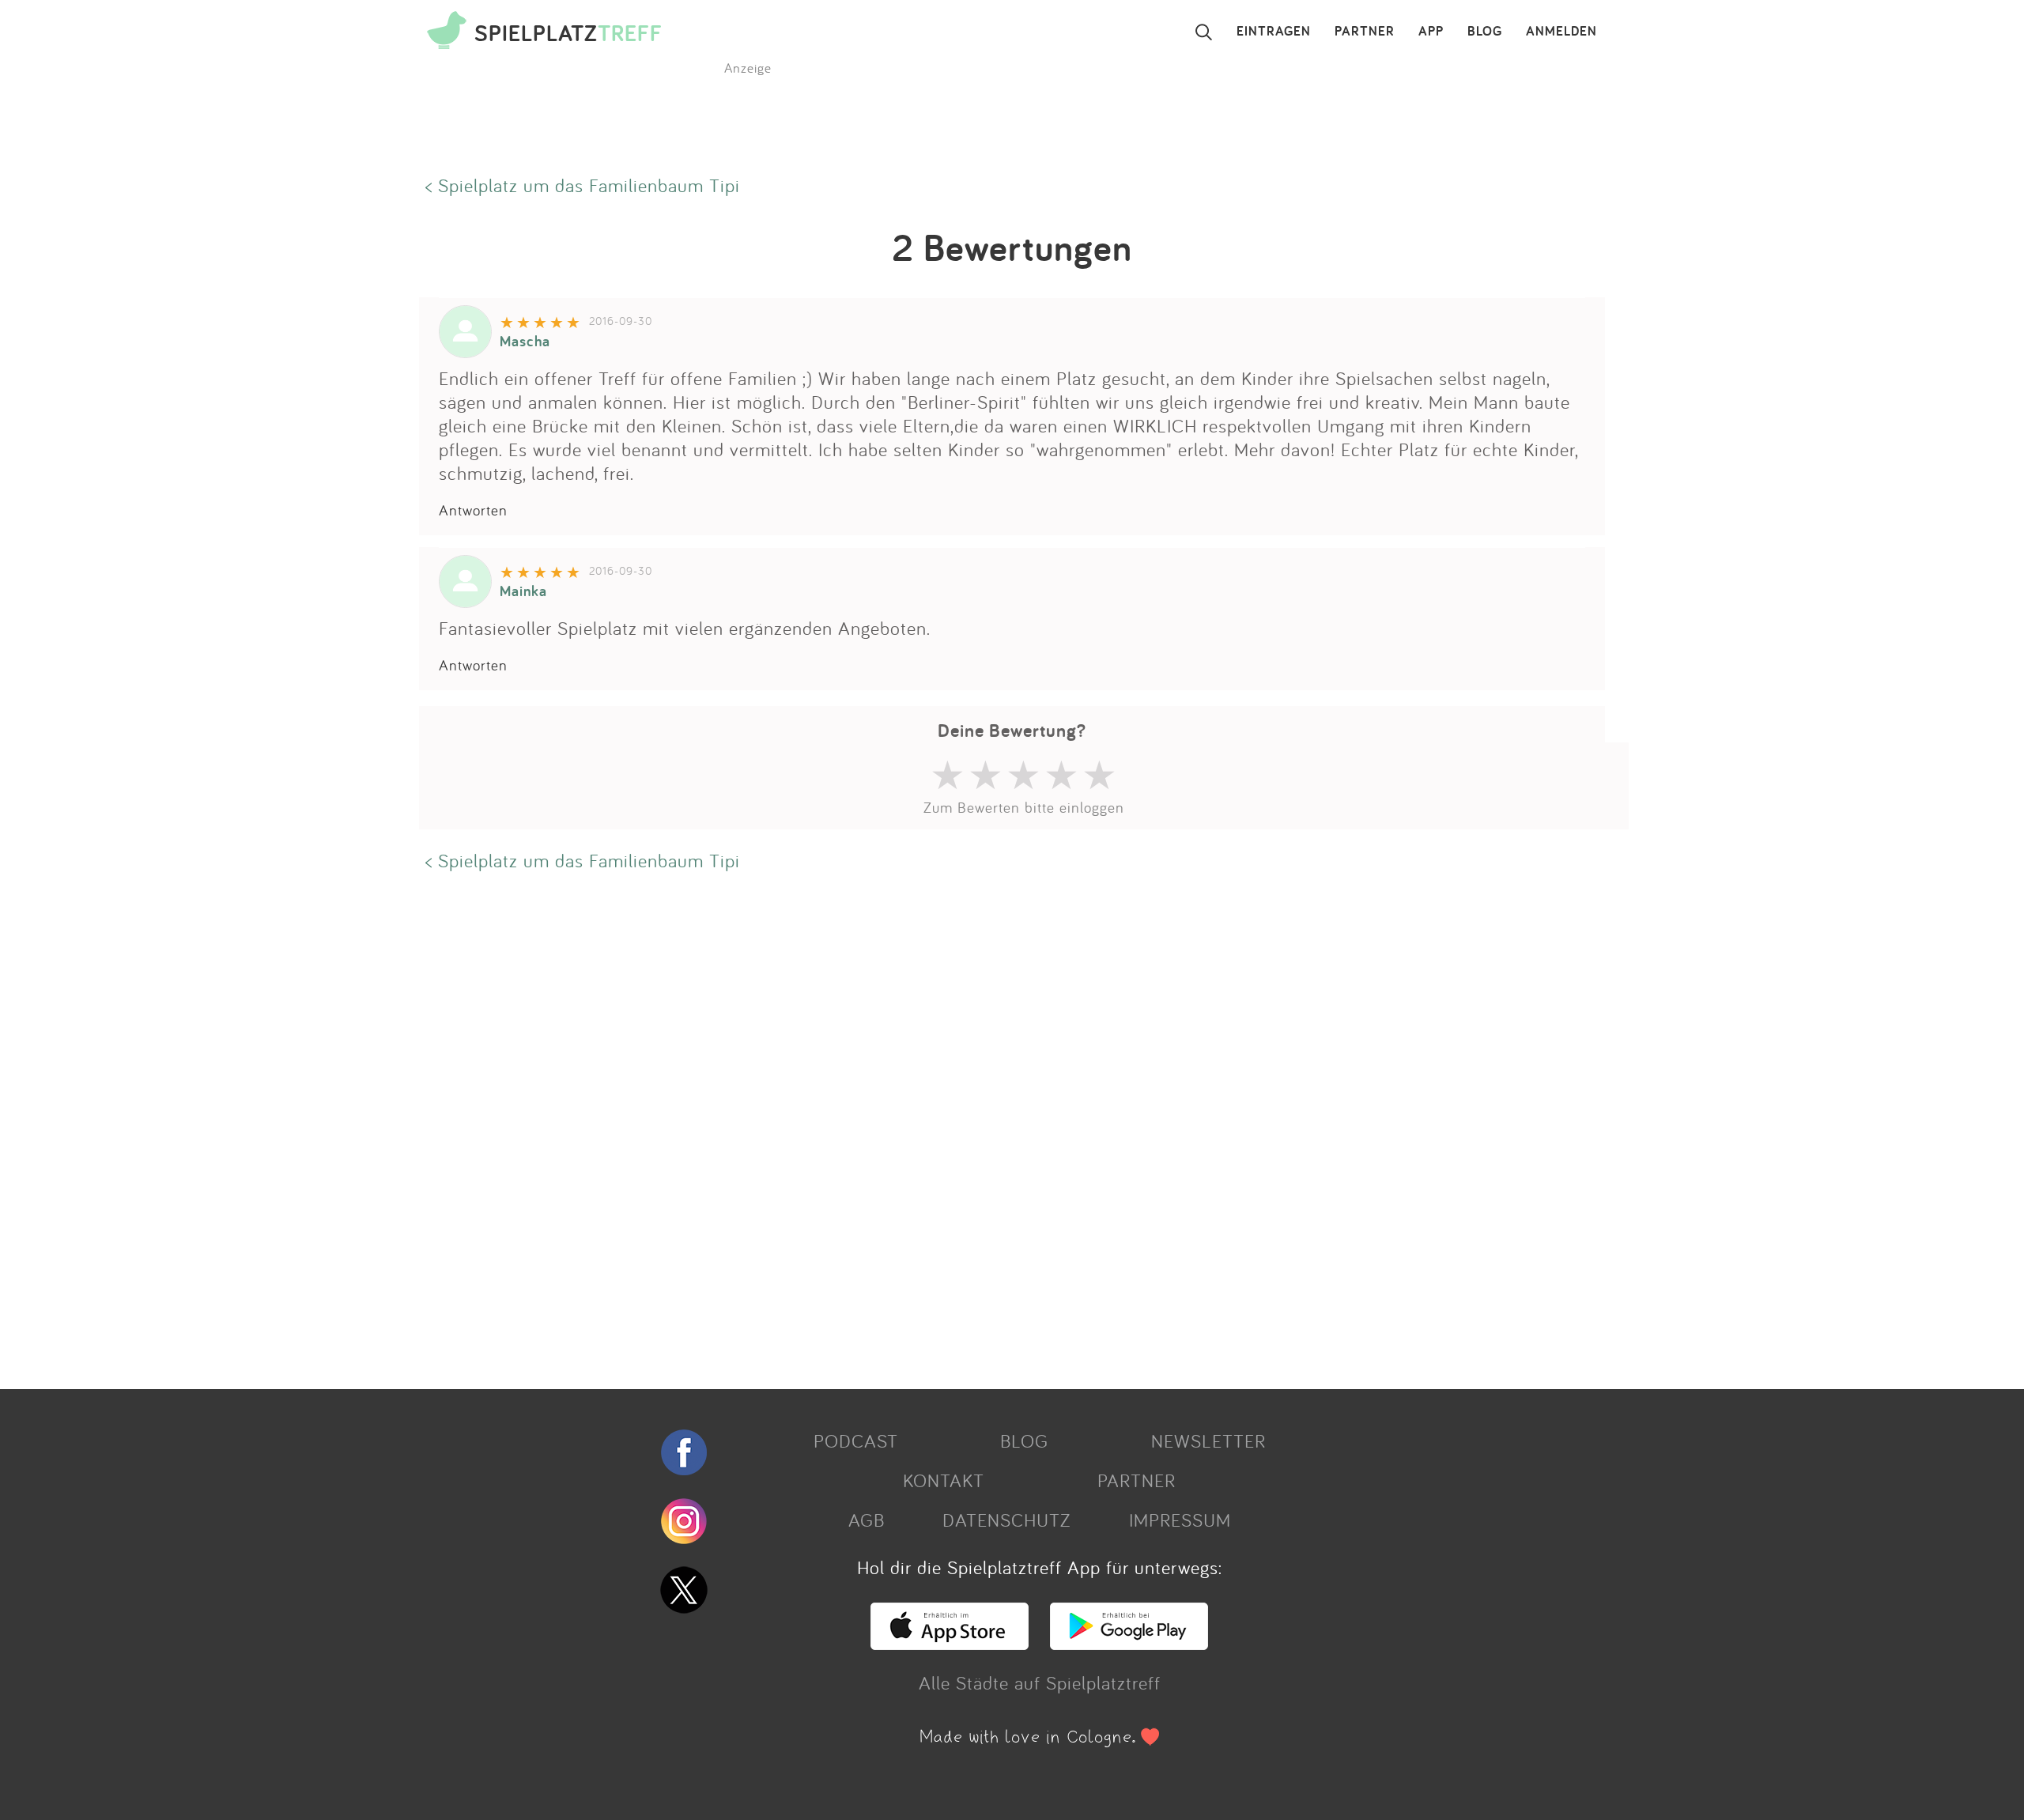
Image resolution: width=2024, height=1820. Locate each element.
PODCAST (856, 1441)
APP (1431, 32)
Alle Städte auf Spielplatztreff (1040, 1682)
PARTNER (1365, 32)
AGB (867, 1520)
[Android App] (1129, 1643)
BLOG (1485, 32)
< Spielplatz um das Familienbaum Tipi (583, 185)
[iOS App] (950, 1643)
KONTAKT (944, 1480)
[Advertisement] (893, 1128)
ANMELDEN (1561, 32)
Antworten (473, 510)
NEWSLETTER (1208, 1441)
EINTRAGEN (1274, 32)
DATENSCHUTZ (1006, 1520)
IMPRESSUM (1180, 1520)
